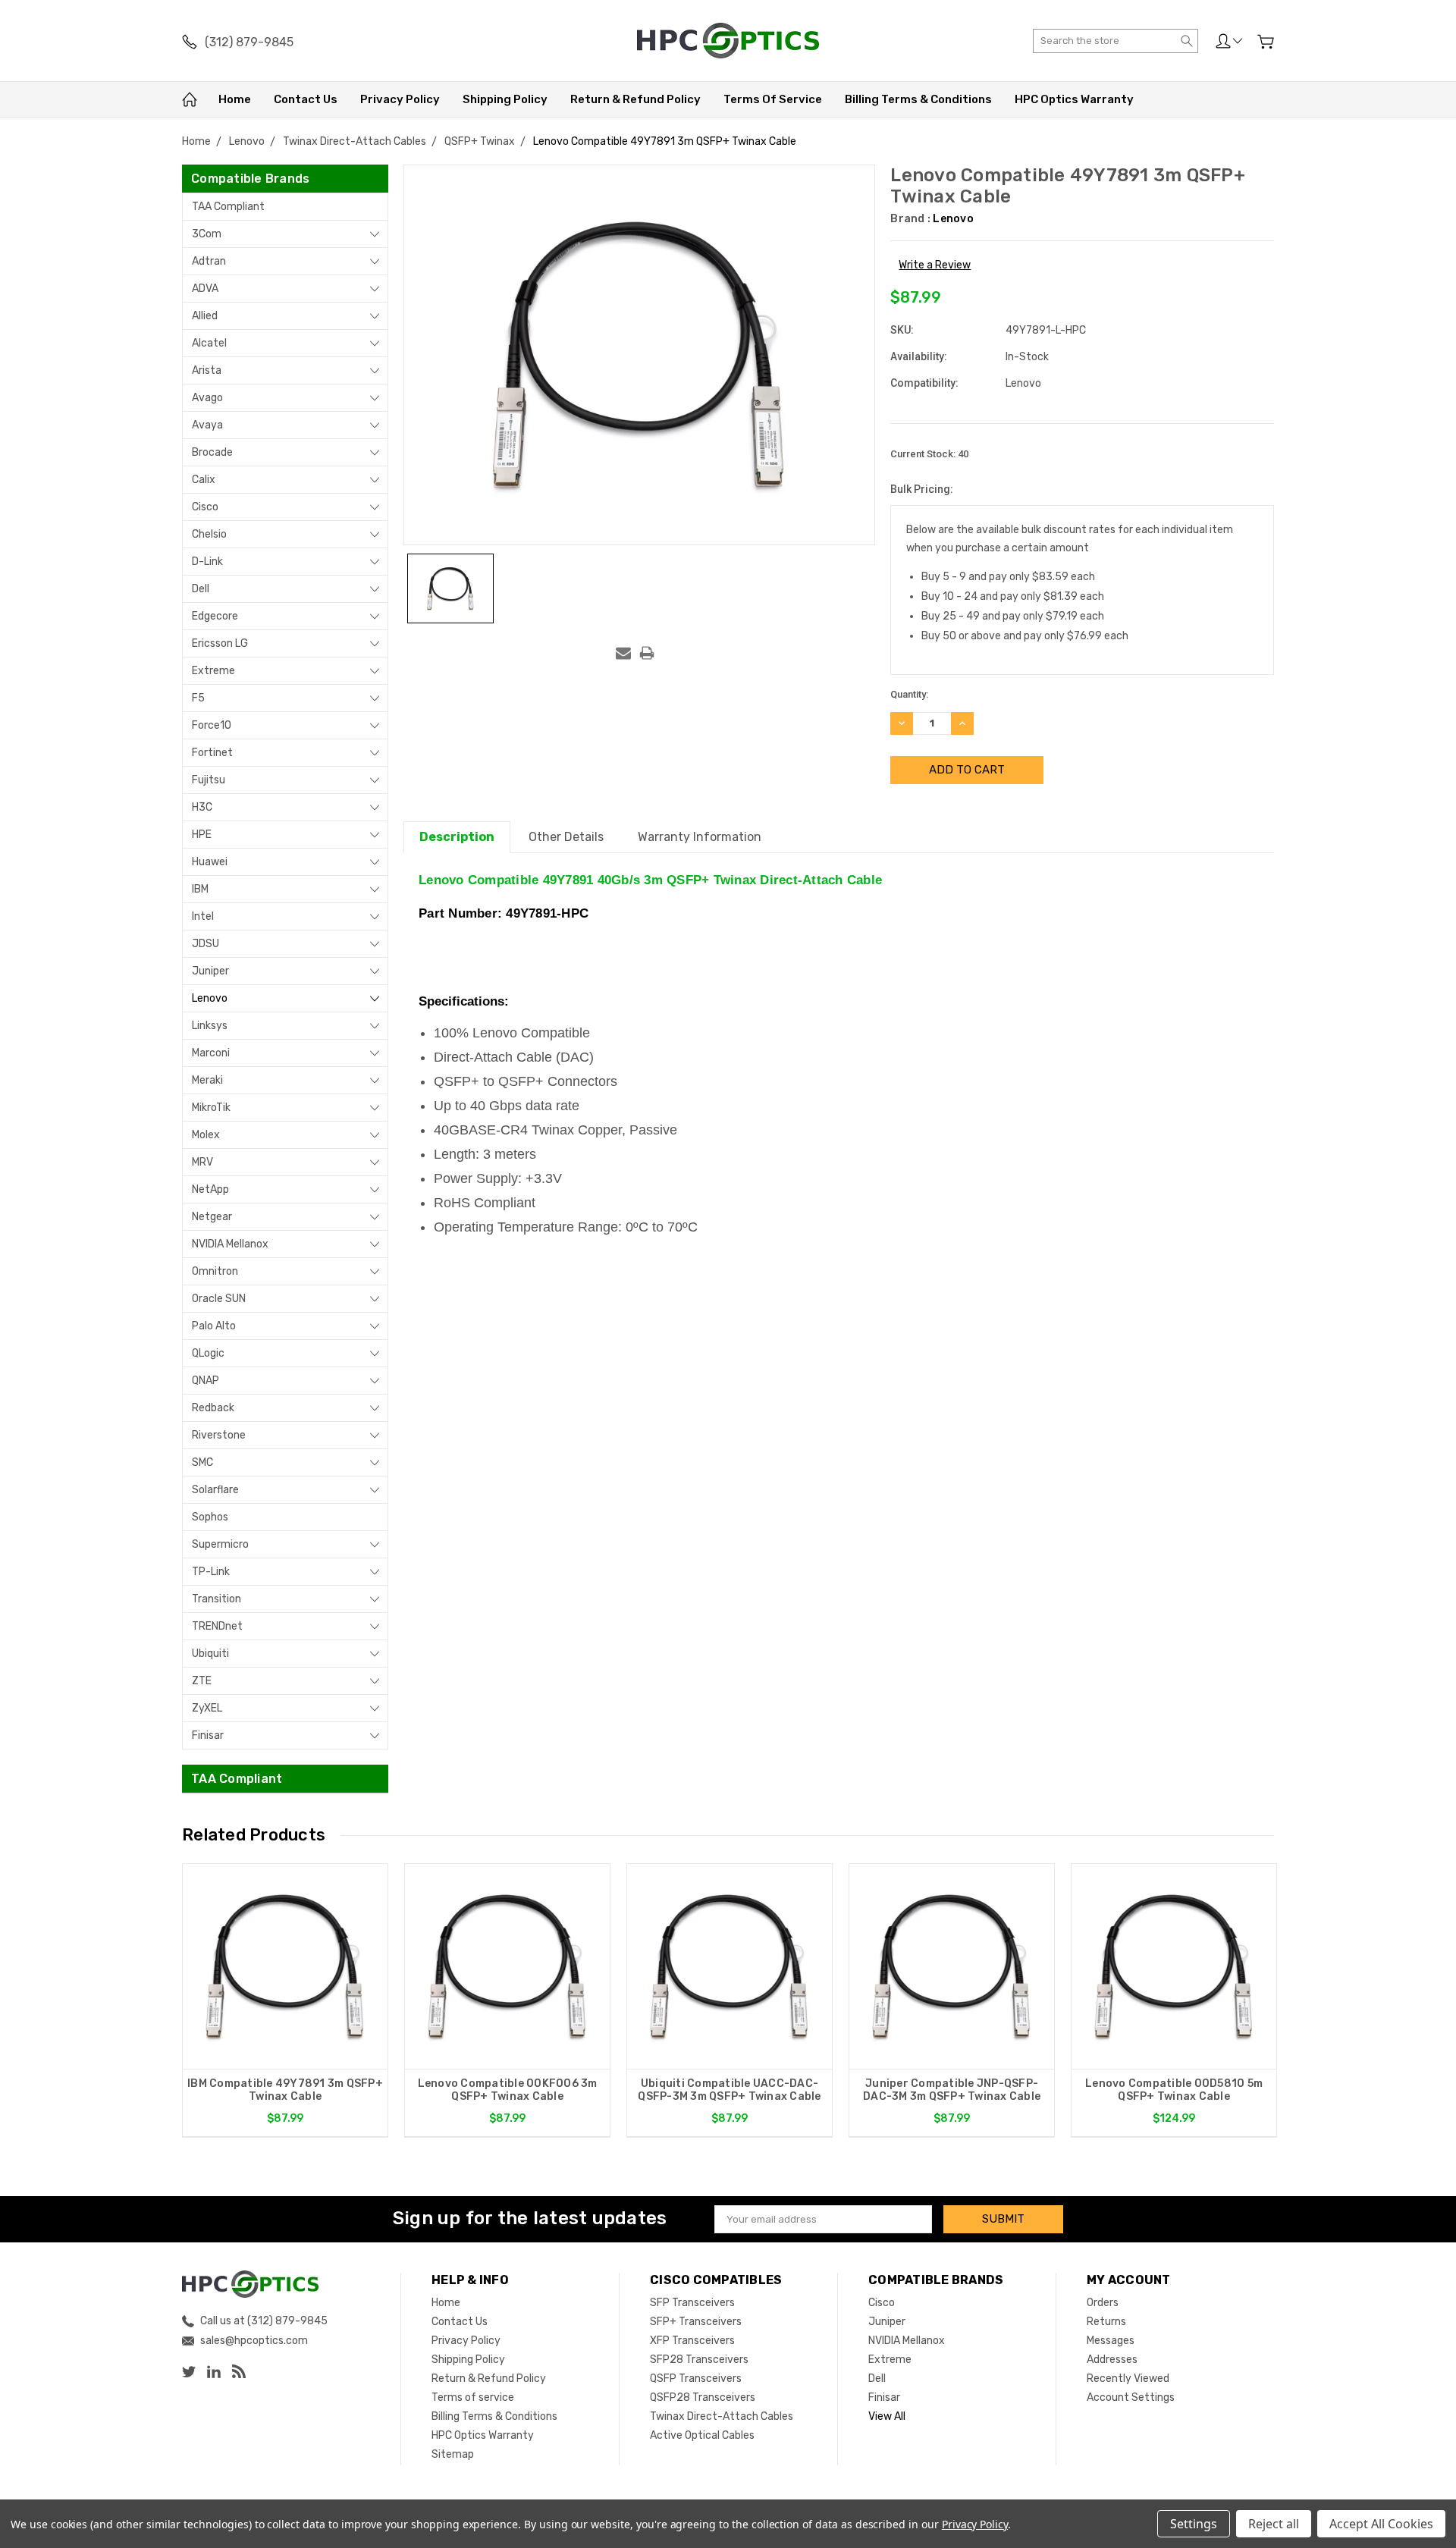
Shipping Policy (505, 99)
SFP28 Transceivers (699, 2360)
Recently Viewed (1128, 2379)
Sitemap (453, 2454)
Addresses (1112, 2360)
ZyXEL (207, 1708)
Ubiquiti (210, 1654)
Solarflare (215, 1490)
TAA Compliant (228, 207)
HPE (202, 835)
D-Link (207, 562)
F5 (198, 698)
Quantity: (909, 694)
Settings (1194, 2524)
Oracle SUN (219, 1299)
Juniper (210, 971)
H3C (202, 807)
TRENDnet (217, 1626)
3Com (207, 234)
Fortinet (212, 753)
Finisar (208, 1735)
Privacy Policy (400, 99)
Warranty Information (700, 837)
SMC (202, 1462)
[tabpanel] (286, 2000)
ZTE (202, 1681)
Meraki (207, 1080)
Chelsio (209, 534)
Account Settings (1131, 2397)
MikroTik (211, 1108)
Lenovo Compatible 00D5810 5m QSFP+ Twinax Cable (1174, 2090)
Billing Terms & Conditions (918, 99)
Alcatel (209, 343)
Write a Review (935, 265)
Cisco (205, 507)
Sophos (210, 1517)
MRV (202, 1162)
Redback (213, 1408)
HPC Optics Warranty (1074, 99)
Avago (207, 398)
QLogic (208, 1353)
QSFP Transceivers (696, 2379)
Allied (205, 316)
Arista (207, 370)
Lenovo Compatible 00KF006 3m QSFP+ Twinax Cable (508, 2090)
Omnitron (215, 1271)
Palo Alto (214, 1326)
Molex (206, 1135)
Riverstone (219, 1435)
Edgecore (215, 616)
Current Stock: (929, 454)
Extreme (213, 671)
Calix (204, 480)
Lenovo (210, 998)
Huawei (210, 862)
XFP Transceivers (692, 2341)
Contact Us (306, 99)
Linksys (210, 1026)
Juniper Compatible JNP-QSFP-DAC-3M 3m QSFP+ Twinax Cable (952, 2090)
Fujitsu (209, 780)
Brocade (212, 452)
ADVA (205, 289)
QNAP (206, 1381)
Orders (1103, 2303)
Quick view (285, 2008)
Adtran (209, 261)
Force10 (212, 725)
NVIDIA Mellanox (230, 1244)
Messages (1111, 2341)
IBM (200, 889)
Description (457, 837)
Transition (217, 1599)
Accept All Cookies (1381, 2524)
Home (235, 99)
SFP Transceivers (692, 2303)
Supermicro (220, 1544)
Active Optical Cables (702, 2435)
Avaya (207, 425)
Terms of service (773, 99)
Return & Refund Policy (635, 99)
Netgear (212, 1217)
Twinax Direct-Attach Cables (722, 2416)
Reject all (1274, 2524)
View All (887, 2416)
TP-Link (211, 1572)
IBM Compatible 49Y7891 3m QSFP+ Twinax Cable (285, 2090)
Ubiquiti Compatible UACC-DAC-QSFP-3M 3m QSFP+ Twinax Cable (729, 2090)
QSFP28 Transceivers (703, 2397)
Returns (1106, 2322)
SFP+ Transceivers (696, 2322)
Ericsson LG (220, 643)
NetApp (210, 1189)
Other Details (566, 837)
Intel (203, 916)
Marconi (211, 1053)
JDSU (206, 944)
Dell (201, 589)
